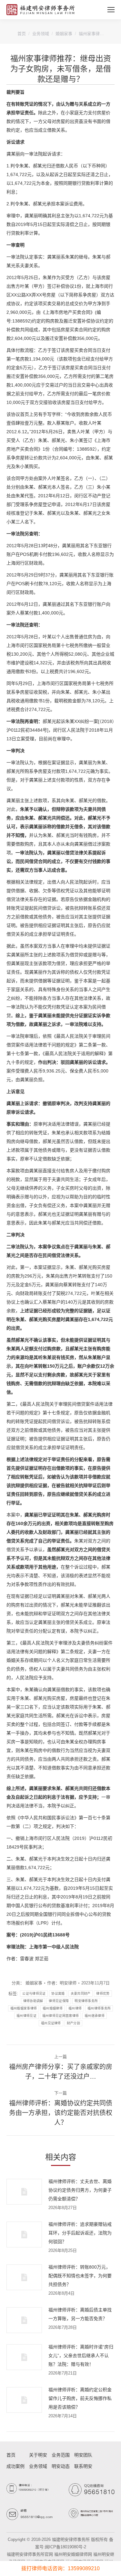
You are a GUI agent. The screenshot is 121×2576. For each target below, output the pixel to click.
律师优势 (103, 1994)
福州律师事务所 (99, 2008)
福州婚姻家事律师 (24, 2008)
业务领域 (41, 34)
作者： (62, 1983)
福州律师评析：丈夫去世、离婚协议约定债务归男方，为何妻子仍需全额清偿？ (80, 2190)
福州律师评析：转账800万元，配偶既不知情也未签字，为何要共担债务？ (80, 2276)
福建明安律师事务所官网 (30, 2554)
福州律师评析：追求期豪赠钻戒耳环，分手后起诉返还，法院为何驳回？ (80, 2233)
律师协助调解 (33, 2001)
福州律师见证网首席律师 (60, 2016)
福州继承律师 (95, 2016)
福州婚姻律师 (53, 2008)
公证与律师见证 (34, 1994)
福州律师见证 (26, 2016)
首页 (22, 34)
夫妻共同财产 (81, 1994)
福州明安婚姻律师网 (73, 2554)
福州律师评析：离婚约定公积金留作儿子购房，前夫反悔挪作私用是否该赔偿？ (80, 2398)
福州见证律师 (51, 2023)
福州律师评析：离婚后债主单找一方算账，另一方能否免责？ (80, 2314)
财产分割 (73, 2023)
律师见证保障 (59, 2001)
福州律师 (75, 2008)
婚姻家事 (64, 34)
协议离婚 (58, 1994)
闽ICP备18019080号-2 (66, 2547)
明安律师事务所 (86, 2001)
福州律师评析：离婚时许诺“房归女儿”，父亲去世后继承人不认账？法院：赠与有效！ (81, 2356)
